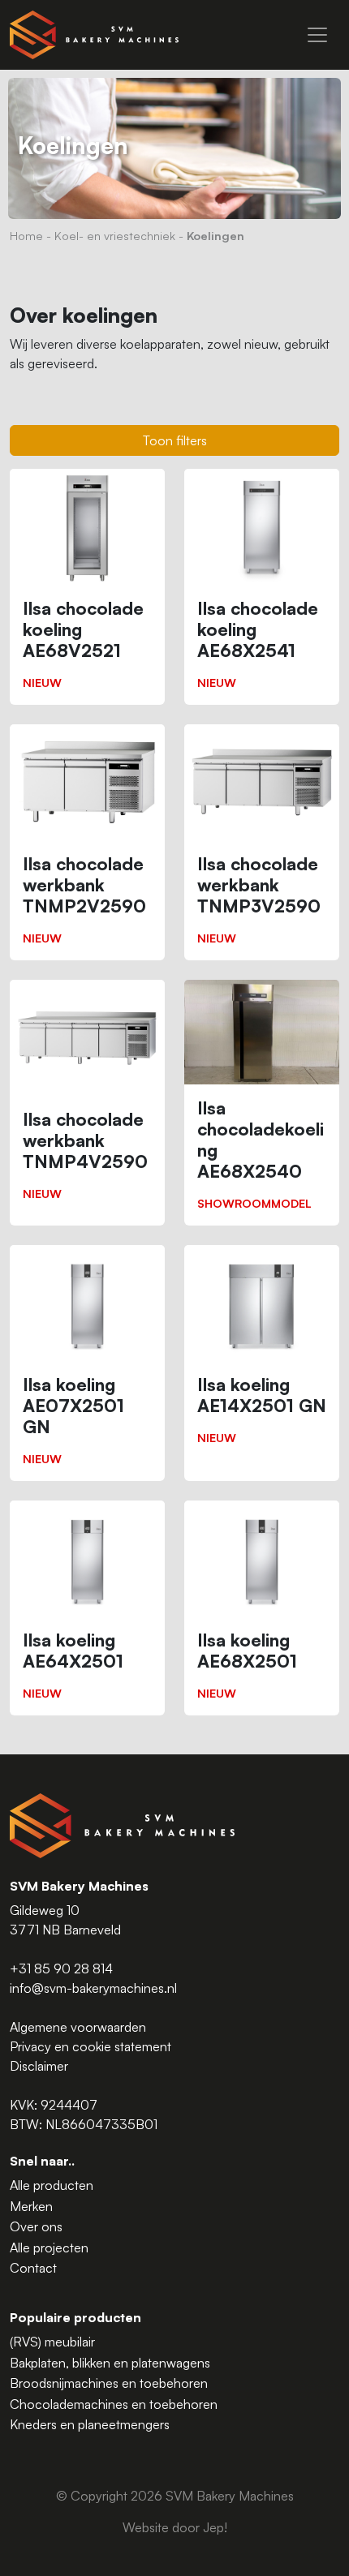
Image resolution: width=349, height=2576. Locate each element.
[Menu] (317, 35)
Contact (33, 2268)
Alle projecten (49, 2248)
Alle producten (52, 2185)
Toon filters (175, 440)
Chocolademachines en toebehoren (114, 2404)
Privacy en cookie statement (90, 2046)
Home (26, 235)
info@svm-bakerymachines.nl (93, 1988)
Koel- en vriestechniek (115, 235)
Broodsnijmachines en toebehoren (109, 2383)
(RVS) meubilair (52, 2342)
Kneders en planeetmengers (90, 2424)
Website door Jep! (175, 2527)
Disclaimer (39, 2066)
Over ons (36, 2226)
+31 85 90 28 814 (61, 1968)
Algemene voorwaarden (78, 2027)
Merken (31, 2206)
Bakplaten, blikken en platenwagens (110, 2363)
